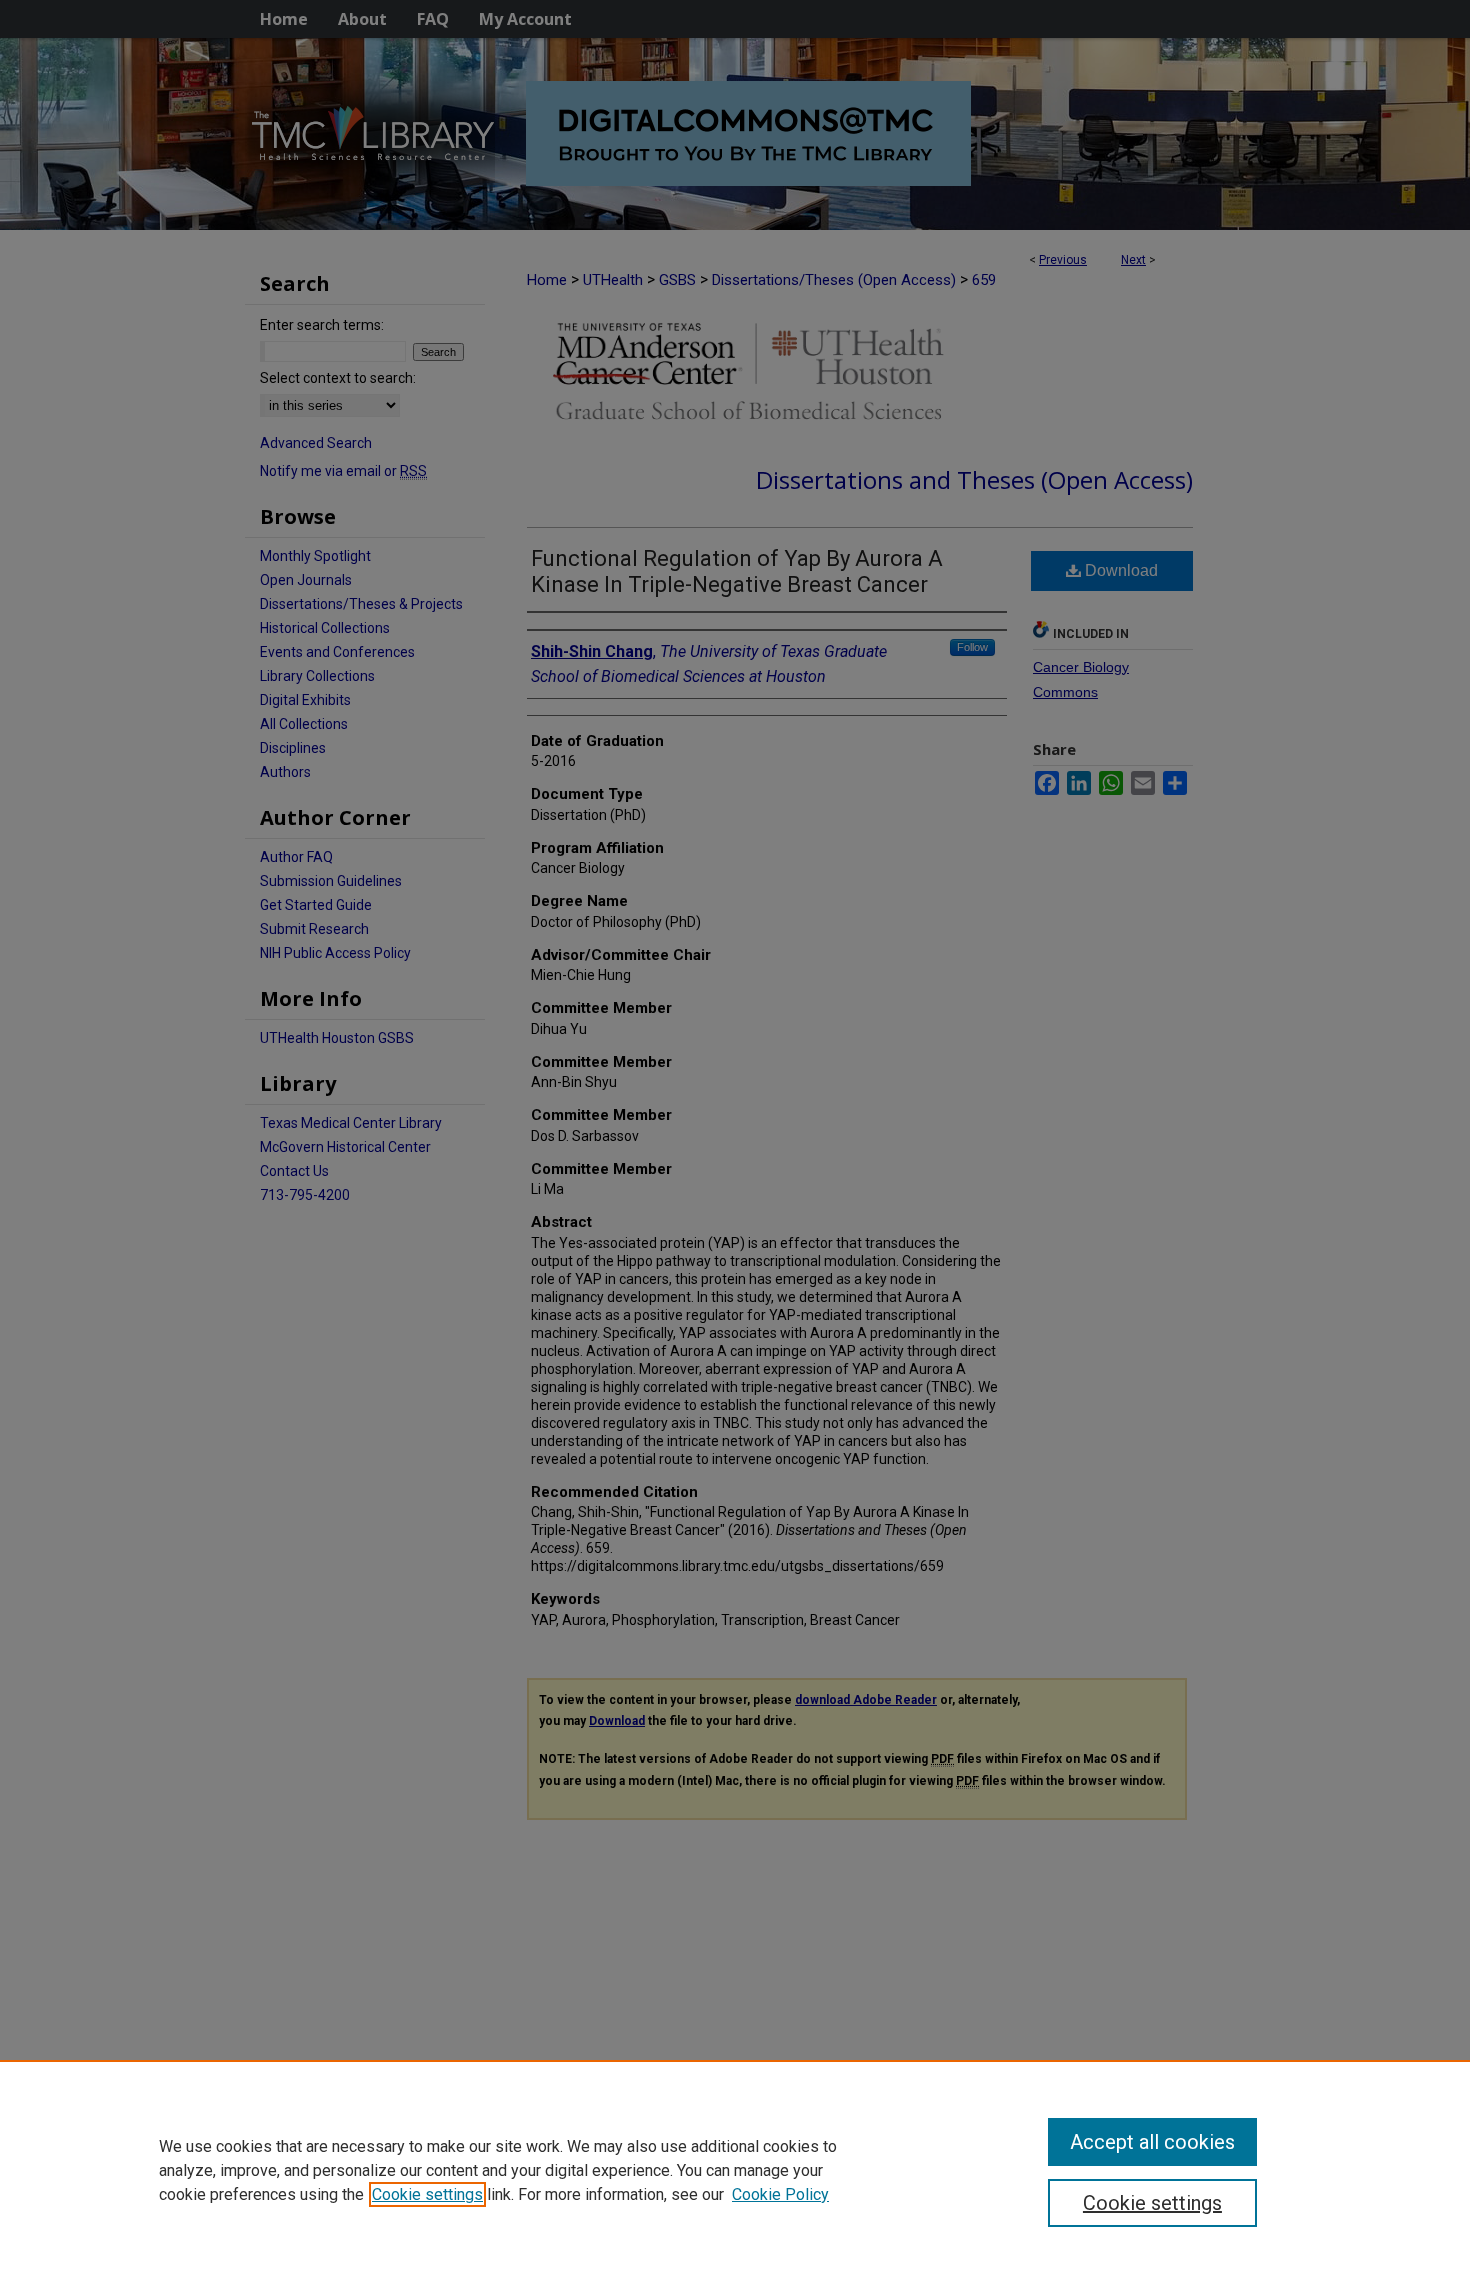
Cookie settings (427, 2194)
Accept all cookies (1152, 2142)
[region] (735, 2170)
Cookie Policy (780, 2194)
